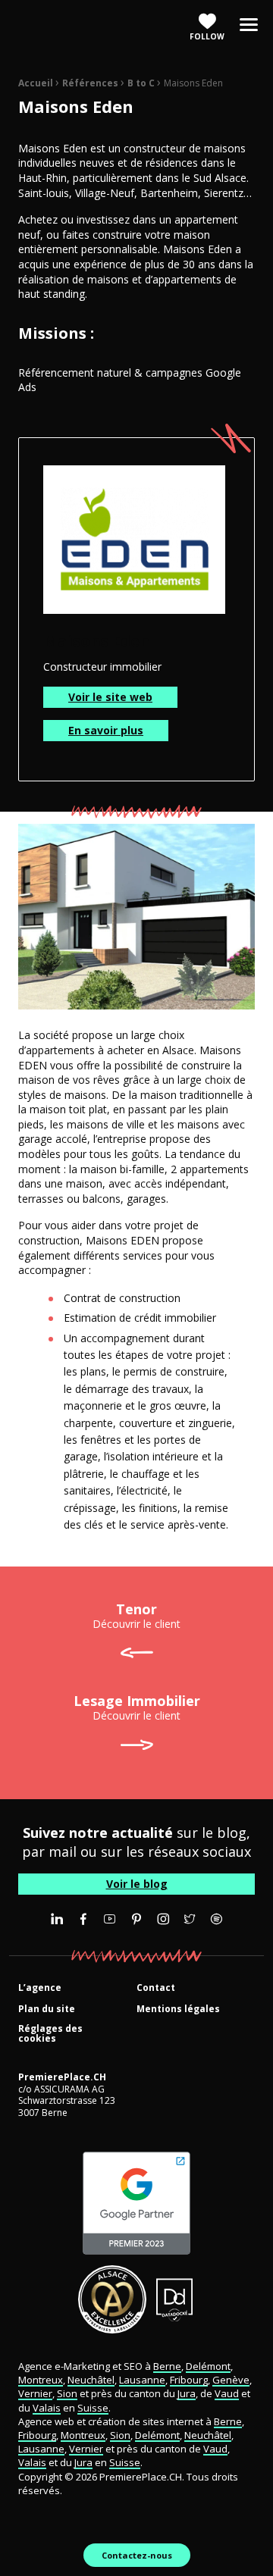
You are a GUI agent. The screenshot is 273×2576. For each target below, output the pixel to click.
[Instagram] (163, 1919)
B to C (141, 83)
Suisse (93, 2408)
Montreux (41, 2380)
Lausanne (142, 2380)
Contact (156, 1988)
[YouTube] (110, 1919)
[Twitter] (190, 1919)
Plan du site (47, 2009)
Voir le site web (110, 697)
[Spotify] (216, 1919)
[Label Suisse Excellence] (112, 2299)
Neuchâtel (91, 2380)
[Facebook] (83, 1919)
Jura (187, 2393)
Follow (207, 36)
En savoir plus (106, 730)
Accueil (36, 83)
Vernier (35, 2393)
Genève (231, 2380)
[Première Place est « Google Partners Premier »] (136, 2203)
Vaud (227, 2393)
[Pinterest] (136, 1919)
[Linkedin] (57, 1919)
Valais (47, 2408)
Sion (67, 2393)
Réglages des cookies (50, 2034)
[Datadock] (175, 2299)
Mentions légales (178, 2009)
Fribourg (189, 2380)
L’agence (40, 1988)
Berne (167, 2366)
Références (90, 83)
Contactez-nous (137, 2555)
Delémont (208, 2366)
